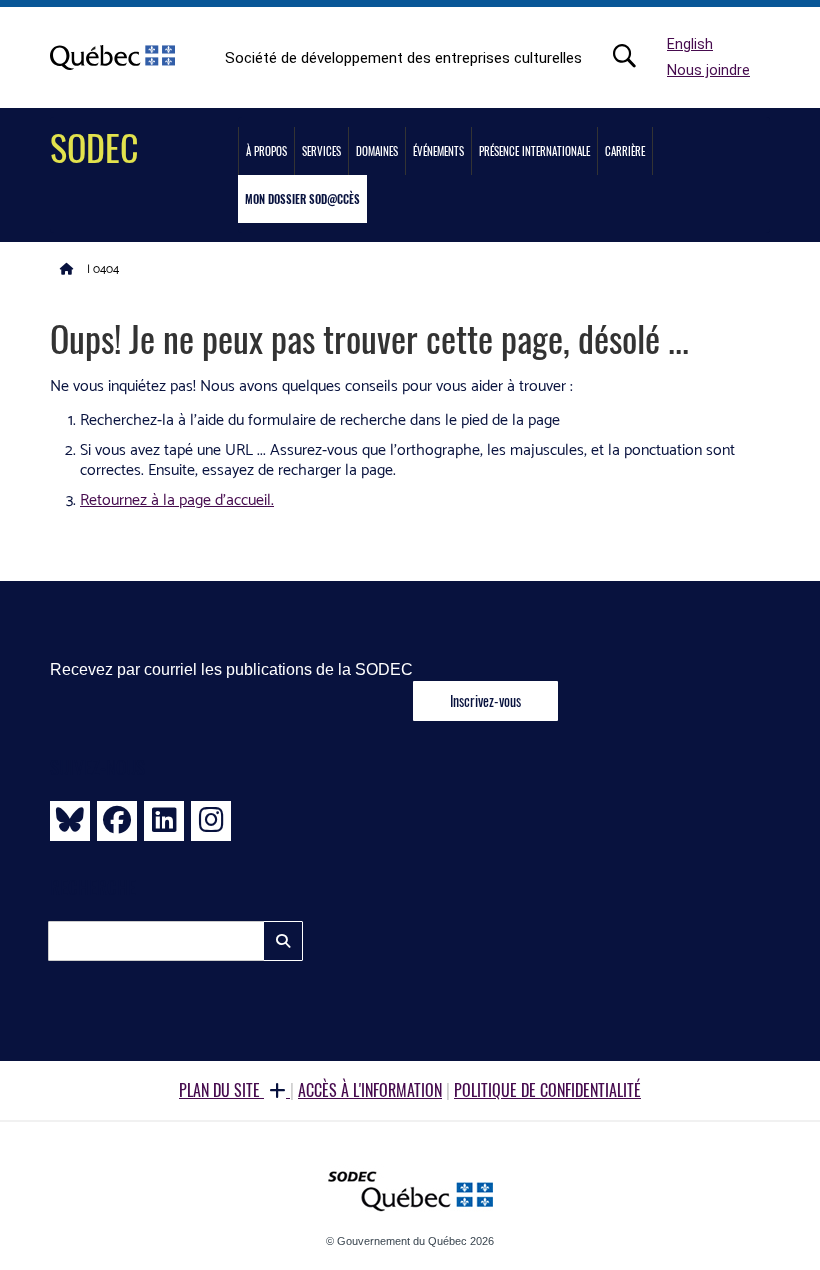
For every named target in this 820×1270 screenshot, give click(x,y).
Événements (438, 151)
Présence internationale (534, 151)
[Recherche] (635, 56)
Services (321, 151)
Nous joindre (708, 70)
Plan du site (221, 1090)
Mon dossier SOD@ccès (302, 199)
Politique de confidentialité (547, 1090)
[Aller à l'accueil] (67, 268)
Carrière (625, 151)
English (690, 44)
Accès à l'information (370, 1090)
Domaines (377, 151)
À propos (266, 151)
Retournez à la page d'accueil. (177, 500)
